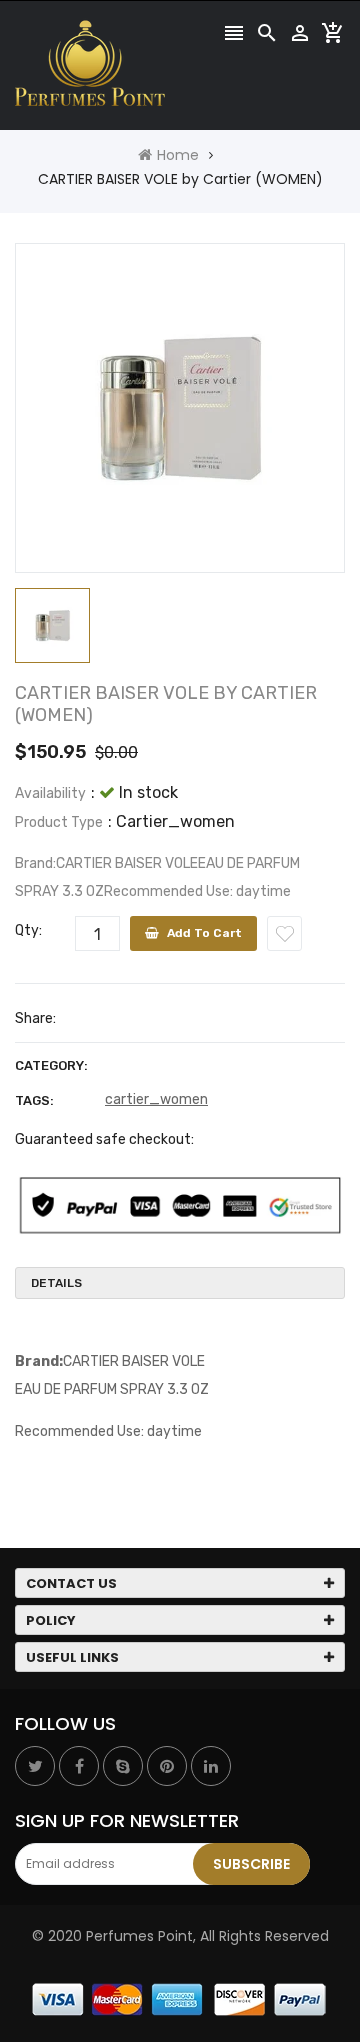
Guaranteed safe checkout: (104, 1139)
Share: (35, 1018)
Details (56, 1283)
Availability (50, 793)
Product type (59, 822)
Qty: (28, 930)
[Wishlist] (284, 933)
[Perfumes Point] (180, 1999)
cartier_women (156, 1099)
